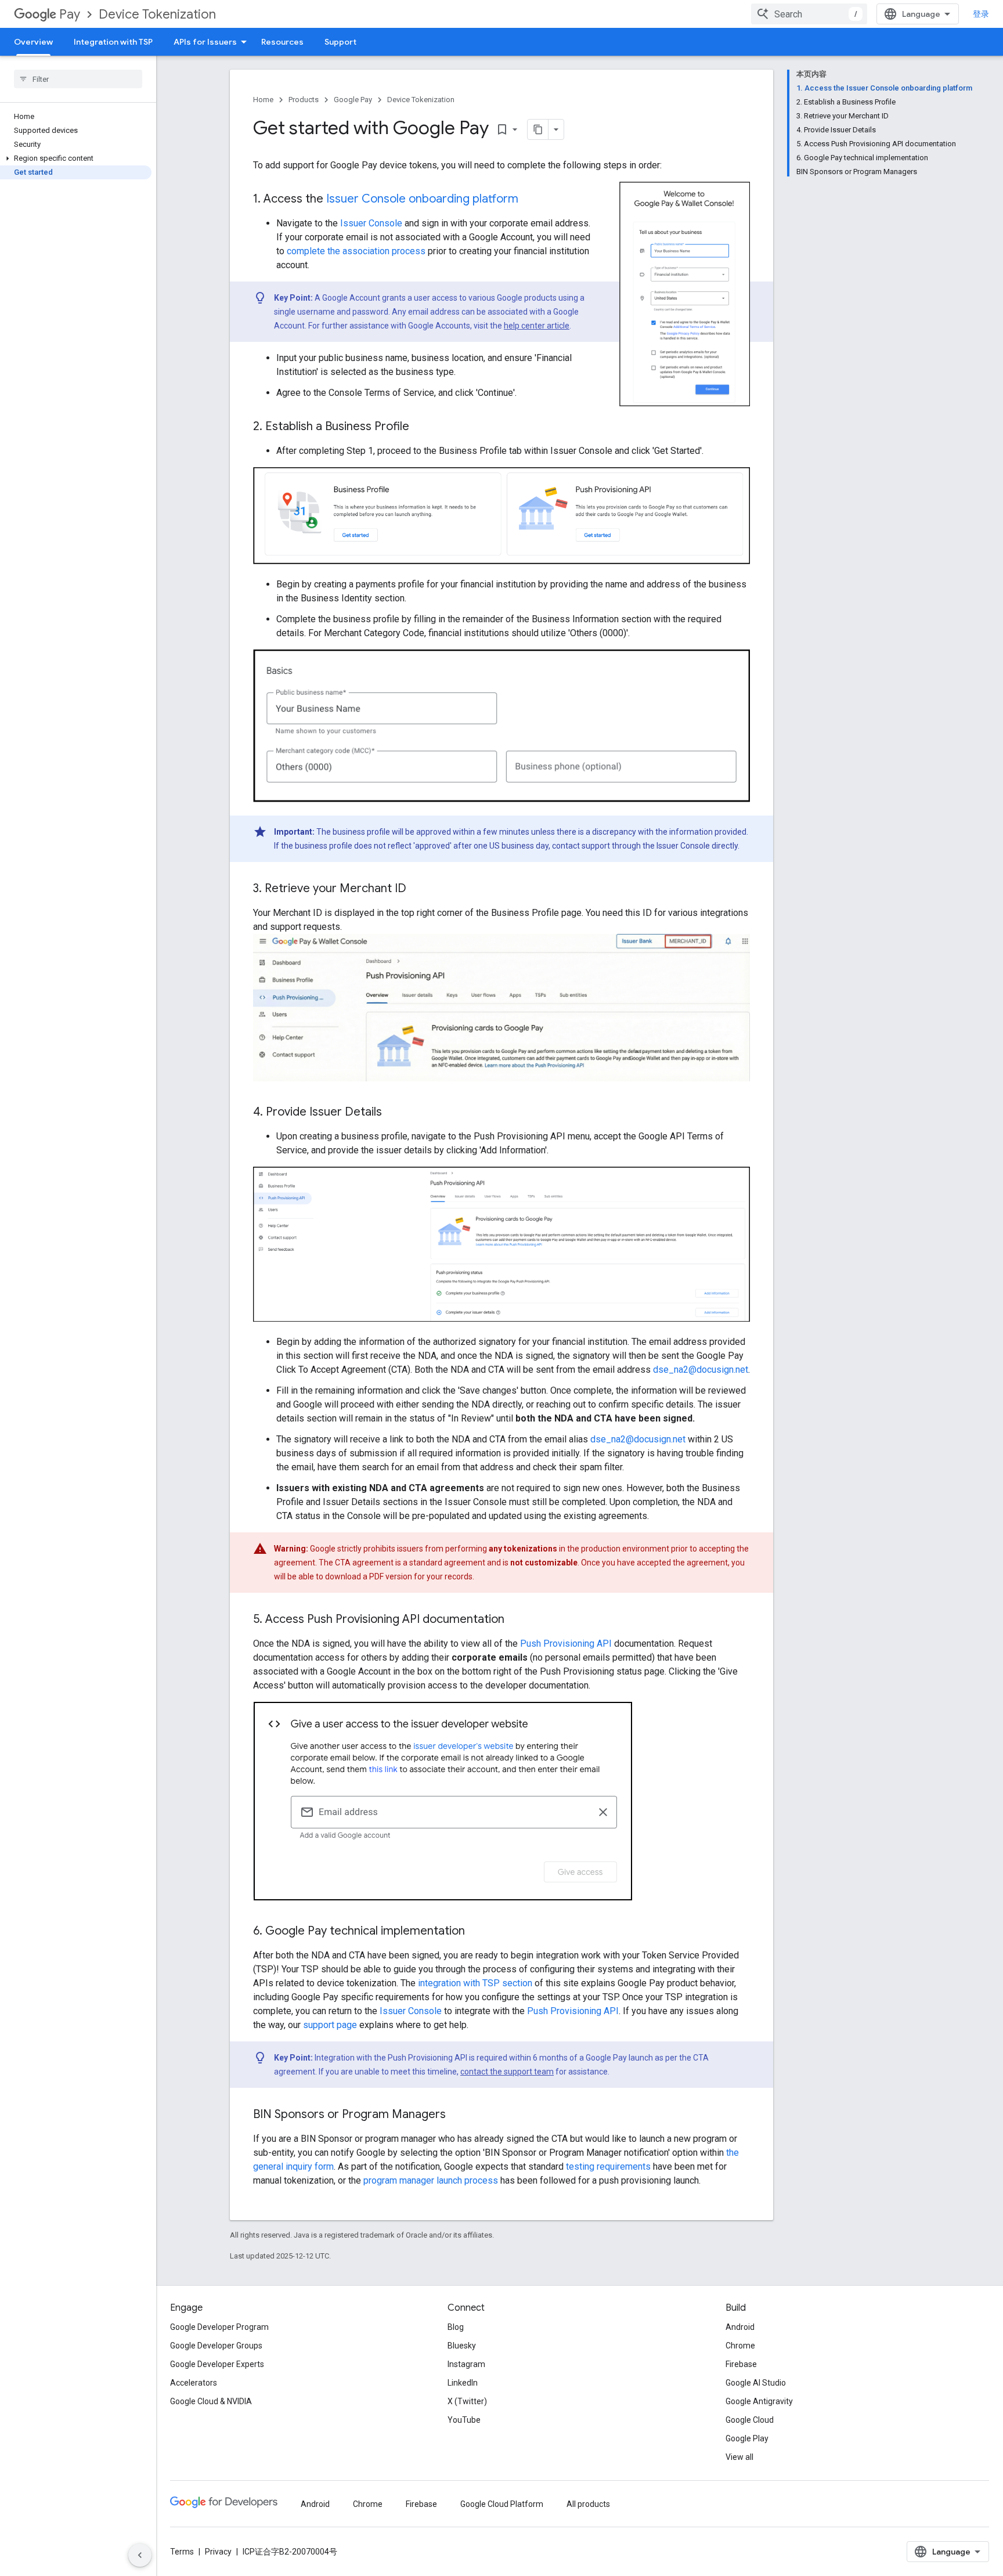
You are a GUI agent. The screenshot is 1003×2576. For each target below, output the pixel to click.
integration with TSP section (475, 1983)
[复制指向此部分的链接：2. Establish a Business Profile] (421, 427)
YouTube (464, 2420)
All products (588, 2504)
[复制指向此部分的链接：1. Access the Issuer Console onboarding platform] (530, 200)
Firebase (741, 2364)
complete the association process (356, 251)
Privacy (218, 2552)
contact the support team (507, 2072)
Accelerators (194, 2383)
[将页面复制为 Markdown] (538, 129)
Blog (456, 2327)
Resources (282, 42)
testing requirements (608, 2166)
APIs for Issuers (205, 42)
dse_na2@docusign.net (701, 1370)
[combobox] (809, 14)
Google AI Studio (756, 2383)
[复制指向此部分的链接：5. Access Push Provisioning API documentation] (516, 1620)
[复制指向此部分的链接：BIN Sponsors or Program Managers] (457, 2115)
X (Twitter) (467, 2401)
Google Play (747, 2438)
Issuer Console (371, 223)
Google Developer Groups (216, 2346)
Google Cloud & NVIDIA (211, 2401)
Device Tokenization (157, 14)
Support (340, 42)
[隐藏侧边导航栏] (140, 2555)
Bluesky (462, 2346)
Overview (33, 42)
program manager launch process (431, 2180)
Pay (70, 14)
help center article (537, 326)
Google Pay (353, 100)
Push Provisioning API (566, 1644)
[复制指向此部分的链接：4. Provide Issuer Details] (394, 1113)
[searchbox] (78, 79)
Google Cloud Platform (502, 2504)
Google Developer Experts (217, 2364)
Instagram (466, 2364)
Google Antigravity (759, 2401)
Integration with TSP (113, 42)
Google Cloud (750, 2420)
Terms (182, 2552)
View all (739, 2457)
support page (330, 2025)
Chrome (740, 2346)
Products (304, 100)
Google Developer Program (219, 2327)
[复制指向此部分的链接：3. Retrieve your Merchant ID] (418, 889)
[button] (76, 158)
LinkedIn (463, 2383)
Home (263, 100)
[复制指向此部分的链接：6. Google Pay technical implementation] (477, 1932)
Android (740, 2327)
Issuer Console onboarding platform (422, 199)
